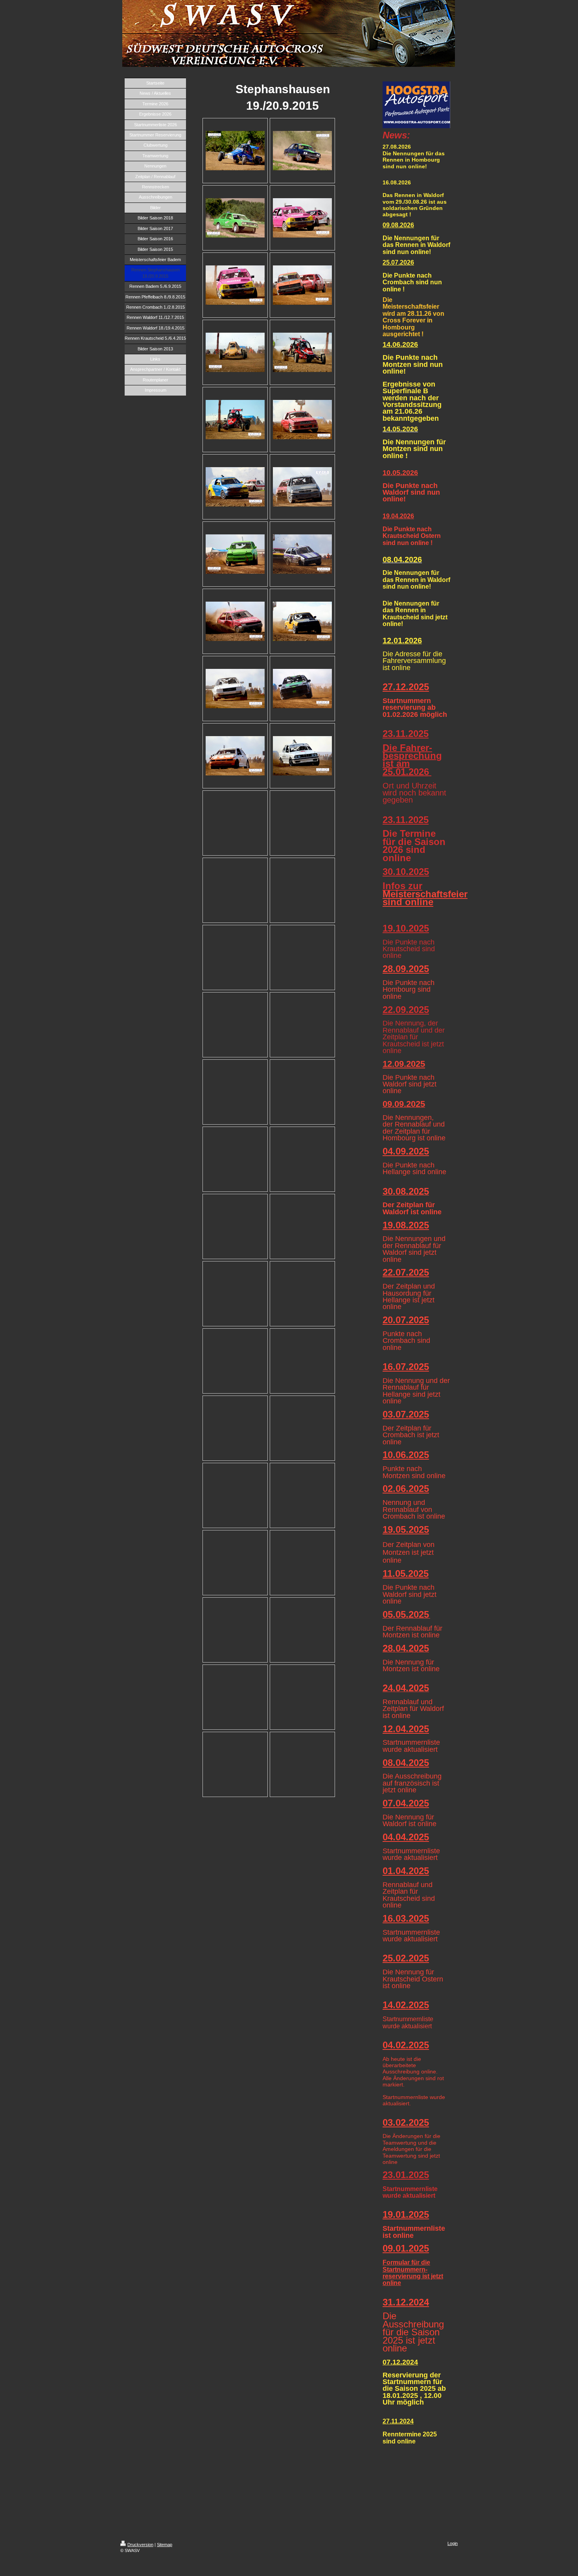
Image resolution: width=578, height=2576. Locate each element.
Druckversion (140, 2545)
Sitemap (165, 2545)
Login (453, 2543)
